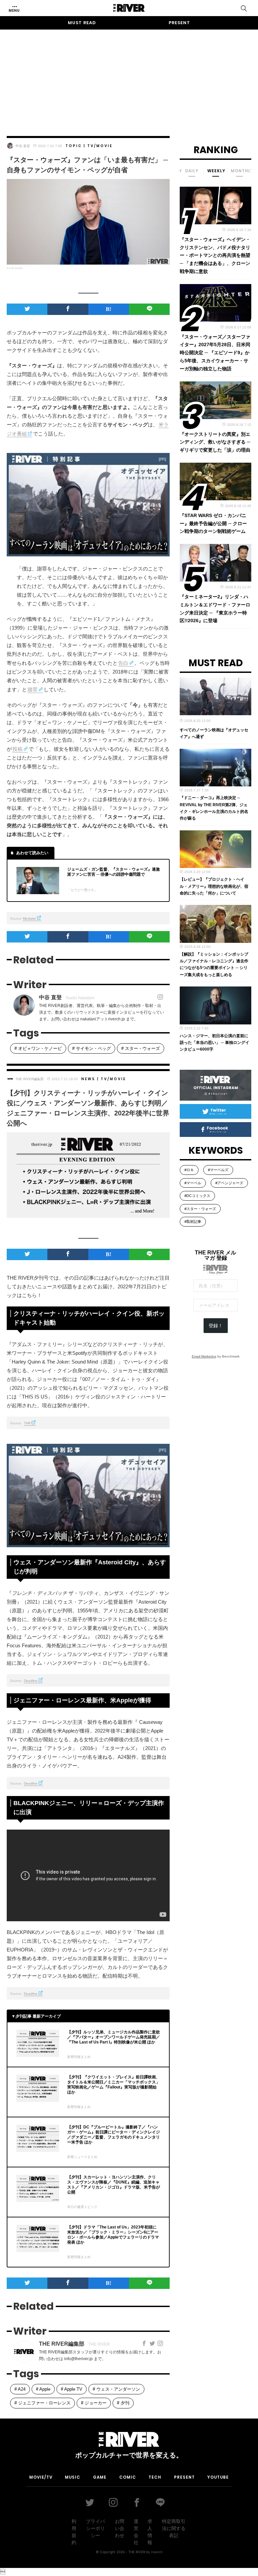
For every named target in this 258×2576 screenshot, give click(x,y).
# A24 (20, 2389)
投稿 (17, 749)
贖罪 (33, 689)
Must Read (82, 23)
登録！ (216, 1326)
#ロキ (189, 1170)
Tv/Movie (100, 146)
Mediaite (29, 918)
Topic (74, 146)
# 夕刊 (123, 2403)
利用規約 (74, 2532)
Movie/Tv (41, 2477)
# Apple (43, 2389)
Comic (128, 2477)
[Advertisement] (129, 77)
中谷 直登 (23, 146)
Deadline (31, 1681)
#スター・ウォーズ (200, 1209)
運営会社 (136, 2532)
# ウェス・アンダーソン (116, 2389)
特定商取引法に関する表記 (174, 2528)
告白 (123, 663)
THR (27, 1423)
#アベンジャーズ (229, 1183)
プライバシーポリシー (95, 2528)
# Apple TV (72, 2389)
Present (179, 23)
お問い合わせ (120, 2528)
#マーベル (193, 1183)
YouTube (218, 2477)
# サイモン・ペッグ (92, 1048)
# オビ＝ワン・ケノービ (38, 1048)
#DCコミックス (197, 1196)
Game (100, 2477)
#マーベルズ (218, 1170)
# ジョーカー (94, 2403)
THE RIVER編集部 (30, 1079)
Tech (155, 2477)
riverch (157, 2552)
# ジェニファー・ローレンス (42, 2403)
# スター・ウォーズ (141, 1048)
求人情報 (150, 2532)
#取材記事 (193, 1222)
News (88, 1079)
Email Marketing (204, 1356)
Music (73, 2477)
